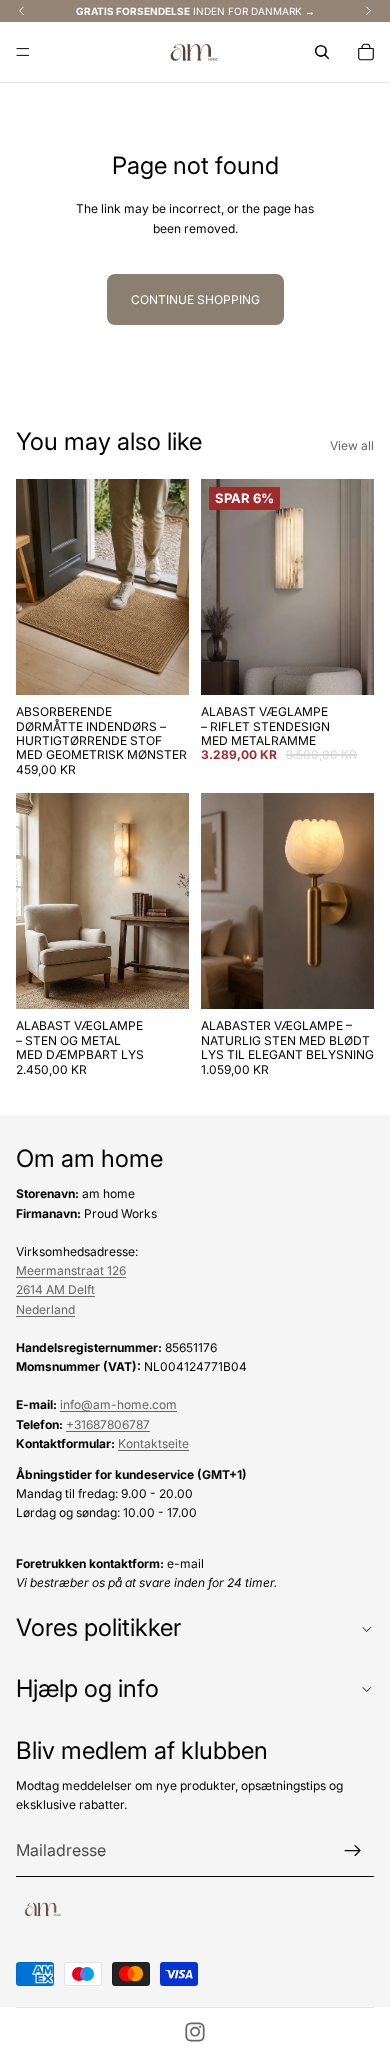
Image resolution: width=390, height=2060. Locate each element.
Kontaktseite (153, 1443)
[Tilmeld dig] (353, 1851)
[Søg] (322, 52)
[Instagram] (195, 2032)
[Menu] (23, 52)
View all (352, 445)
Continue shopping (195, 299)
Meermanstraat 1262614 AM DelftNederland (71, 1289)
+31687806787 (108, 1423)
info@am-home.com (118, 1404)
